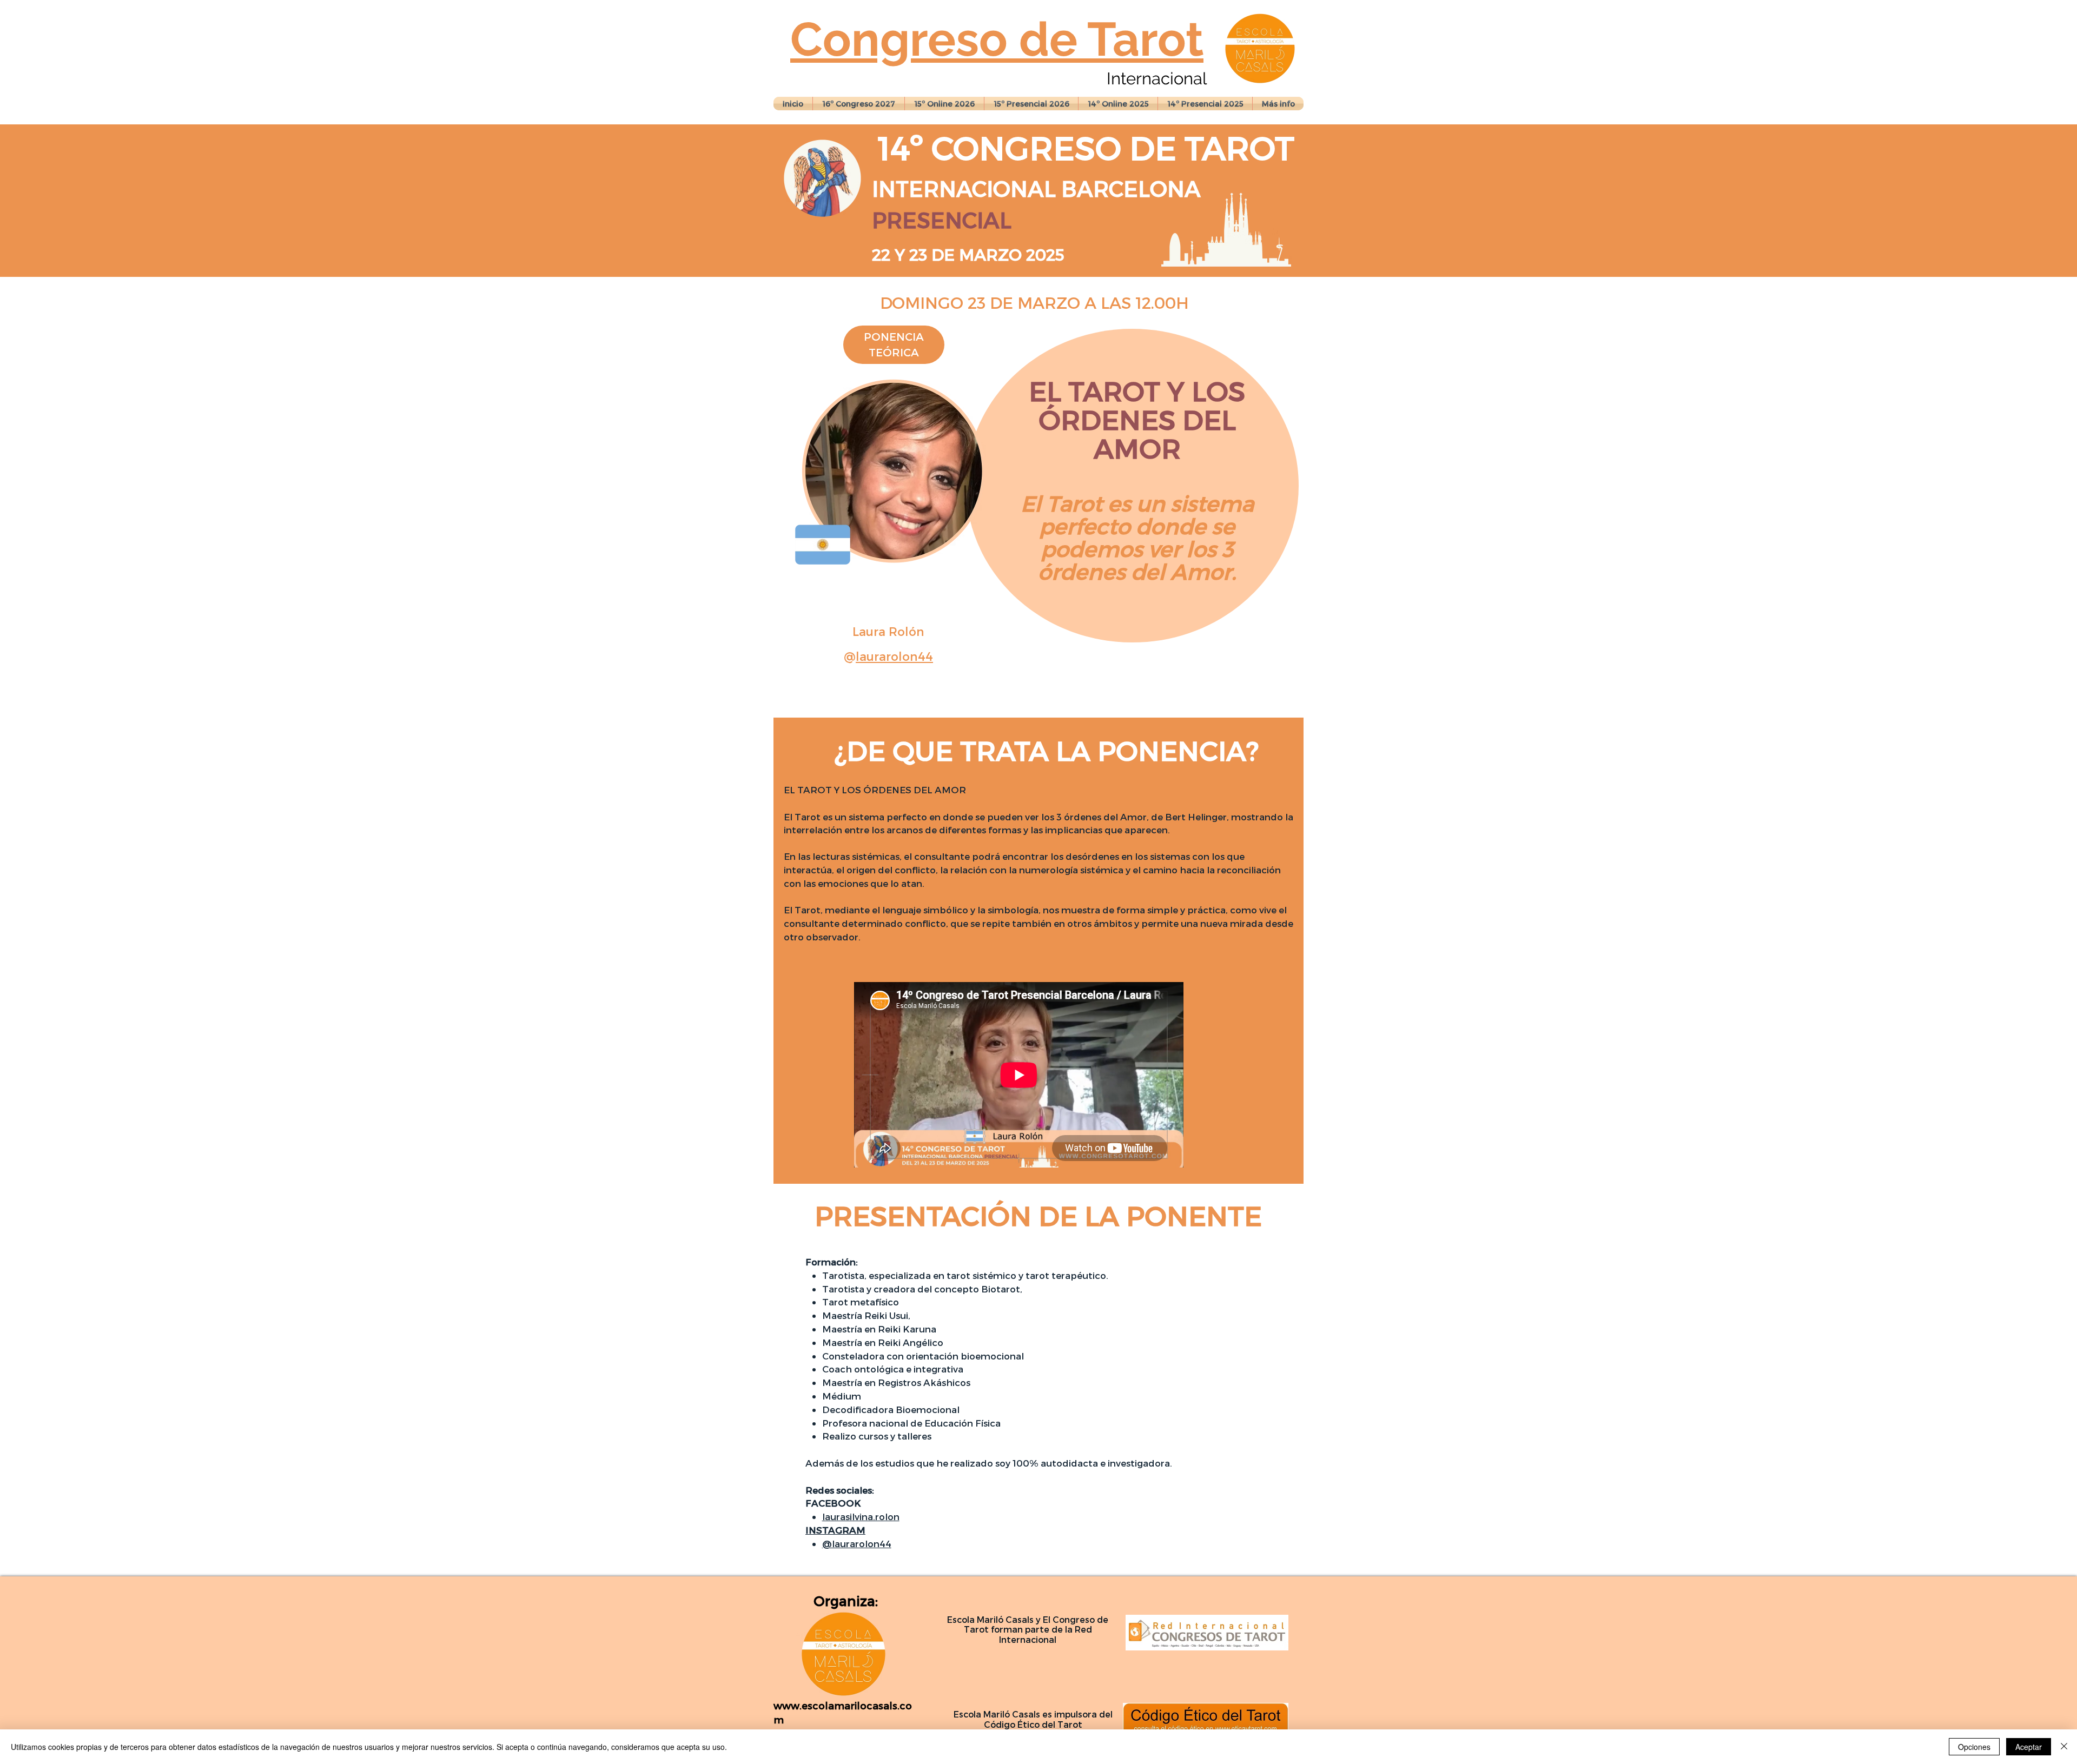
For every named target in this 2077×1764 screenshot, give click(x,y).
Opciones (1974, 1747)
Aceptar (2029, 1747)
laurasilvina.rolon (861, 1516)
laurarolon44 (894, 656)
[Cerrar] (2064, 1747)
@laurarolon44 (857, 1543)
